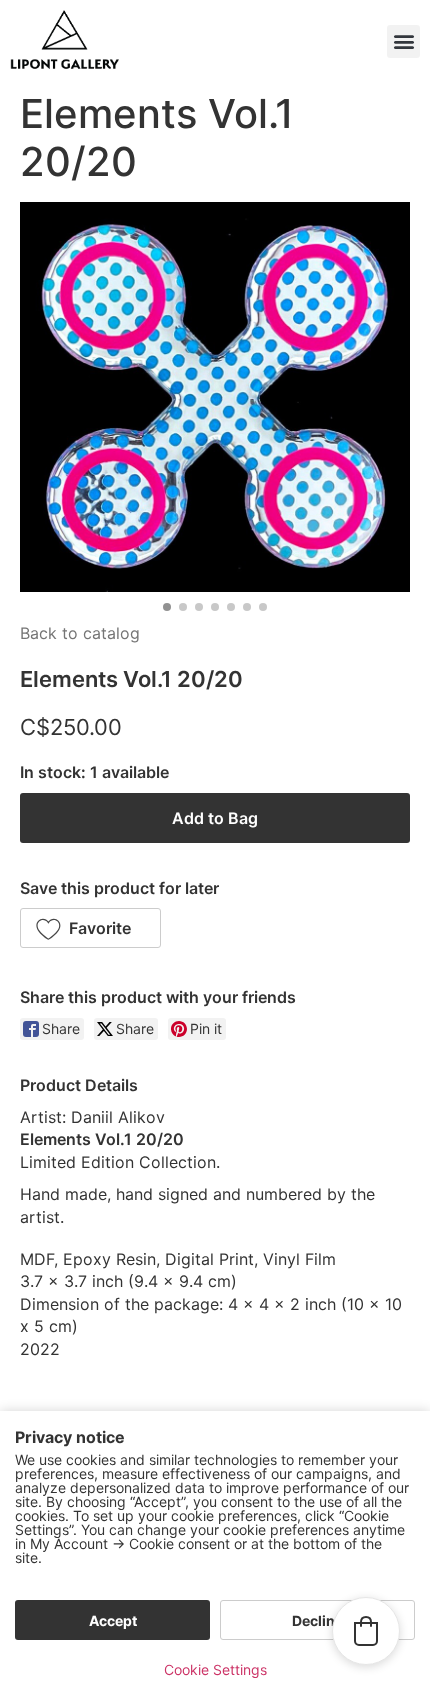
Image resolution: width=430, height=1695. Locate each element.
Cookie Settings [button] (215, 1669)
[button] (403, 41)
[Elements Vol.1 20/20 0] (215, 397)
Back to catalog (80, 633)
